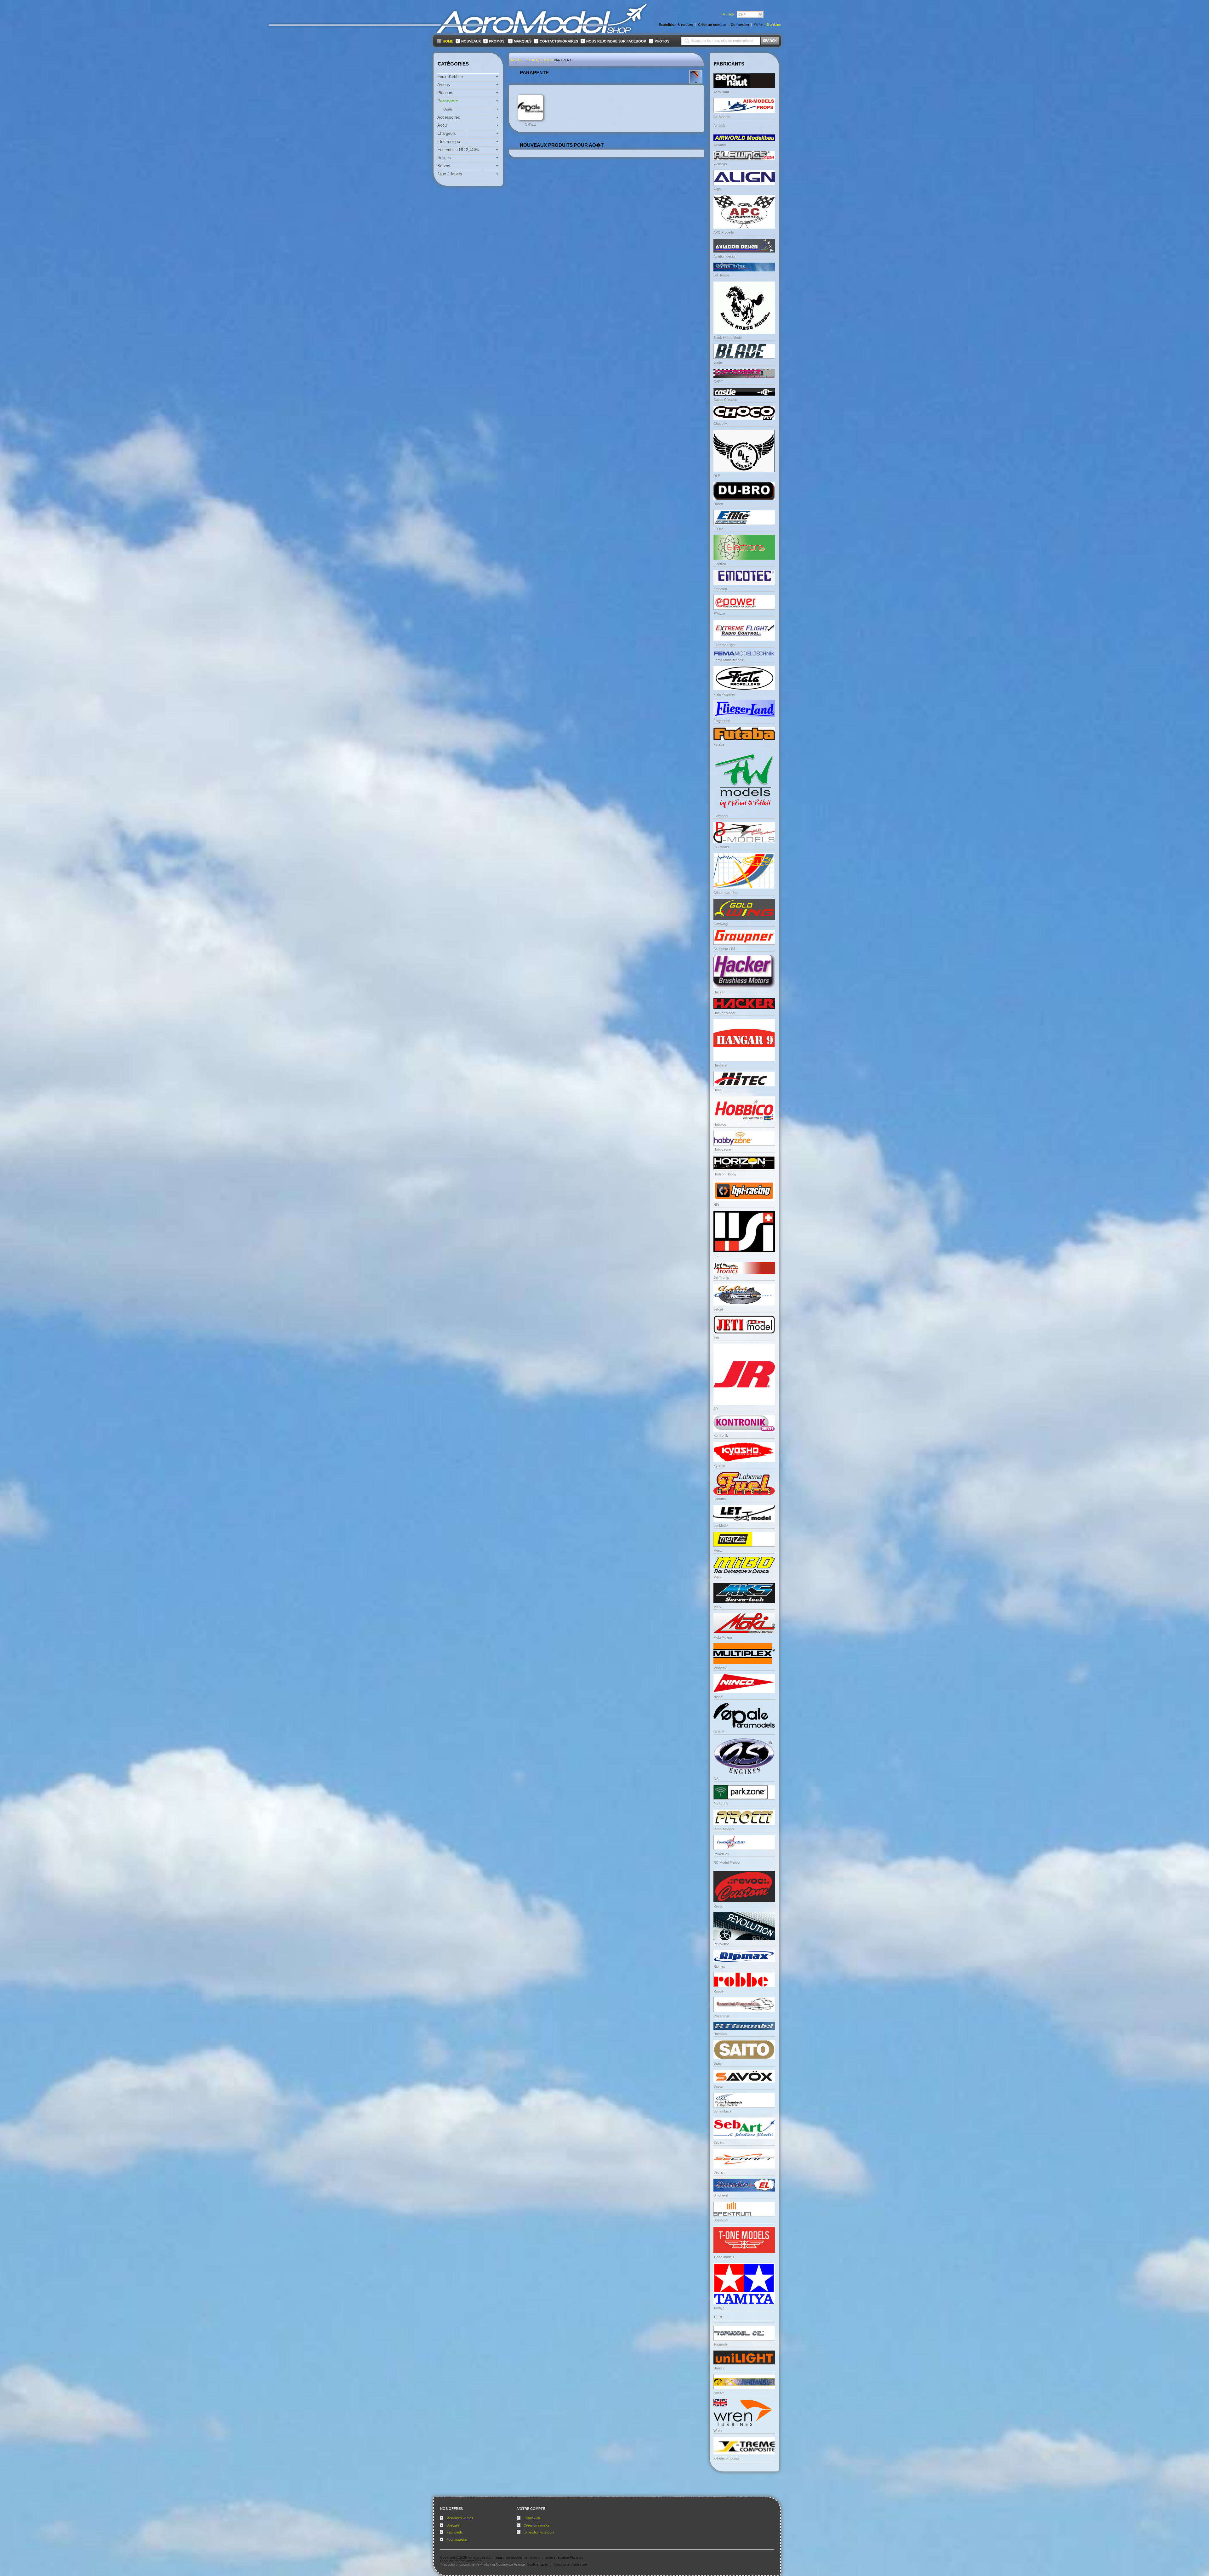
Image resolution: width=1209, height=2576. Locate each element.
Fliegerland (722, 721)
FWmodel (721, 816)
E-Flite (718, 529)
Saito (717, 2063)
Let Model (721, 1526)
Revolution (721, 1944)
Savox (718, 2086)
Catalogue (540, 60)
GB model (721, 847)
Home (448, 41)
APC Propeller (724, 232)
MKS (717, 1607)
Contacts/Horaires (559, 41)
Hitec (717, 1090)
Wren (718, 2431)
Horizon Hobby (725, 1174)
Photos (662, 41)
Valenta (719, 2393)
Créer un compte (536, 2525)
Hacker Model (724, 1013)
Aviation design (725, 256)
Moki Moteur (723, 1637)
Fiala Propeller (724, 694)
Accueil (518, 60)
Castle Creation (725, 400)
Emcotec (720, 589)
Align (717, 189)
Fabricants (455, 2532)
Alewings (720, 164)
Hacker (719, 992)
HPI (716, 1205)
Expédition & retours (539, 2532)
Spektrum (721, 2220)
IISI (716, 1256)
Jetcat (718, 1309)
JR (716, 1409)
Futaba (719, 744)
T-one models (724, 2257)
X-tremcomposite (727, 2458)
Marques (523, 41)
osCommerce (471, 2561)
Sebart (718, 2142)
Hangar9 (720, 1065)
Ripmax (719, 1966)
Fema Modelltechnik (729, 660)
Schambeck (723, 2111)
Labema (720, 1499)
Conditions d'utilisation (570, 2564)
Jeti (716, 1337)
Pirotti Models (724, 1829)
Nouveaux (471, 41)
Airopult (719, 126)
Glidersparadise (726, 893)
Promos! (497, 41)
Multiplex (720, 1668)
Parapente (564, 60)
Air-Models (722, 117)
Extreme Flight (724, 645)
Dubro (718, 504)
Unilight (719, 2368)
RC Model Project (727, 1862)
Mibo (717, 1577)
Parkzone (721, 1804)
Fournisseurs (457, 2539)
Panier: (759, 24)
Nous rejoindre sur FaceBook (616, 41)
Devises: (728, 14)
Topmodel (721, 2344)
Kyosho (719, 1466)
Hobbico (720, 1124)
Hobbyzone (722, 1149)
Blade (718, 362)
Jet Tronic (721, 1277)
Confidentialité (537, 2564)
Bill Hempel (722, 275)
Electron (720, 564)
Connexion (532, 2518)
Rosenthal (721, 2016)
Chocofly (720, 424)
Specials (453, 2525)
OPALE (719, 1732)
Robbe (718, 1991)
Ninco (718, 1697)
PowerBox (721, 1854)
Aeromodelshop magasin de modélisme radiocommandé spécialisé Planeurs (525, 2557)
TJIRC (718, 2317)
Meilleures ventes (460, 2518)
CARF (718, 382)
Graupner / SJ (724, 949)
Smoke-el (721, 2195)
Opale (530, 124)
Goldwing (721, 924)
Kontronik (721, 1436)
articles (774, 25)
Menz (718, 1550)
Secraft (719, 2172)
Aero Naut (721, 92)
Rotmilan (720, 2034)
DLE (717, 476)
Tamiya (719, 2308)
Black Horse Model (728, 338)
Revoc (718, 1906)
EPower (719, 614)
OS (716, 1779)
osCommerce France (508, 2564)
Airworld (720, 145)
